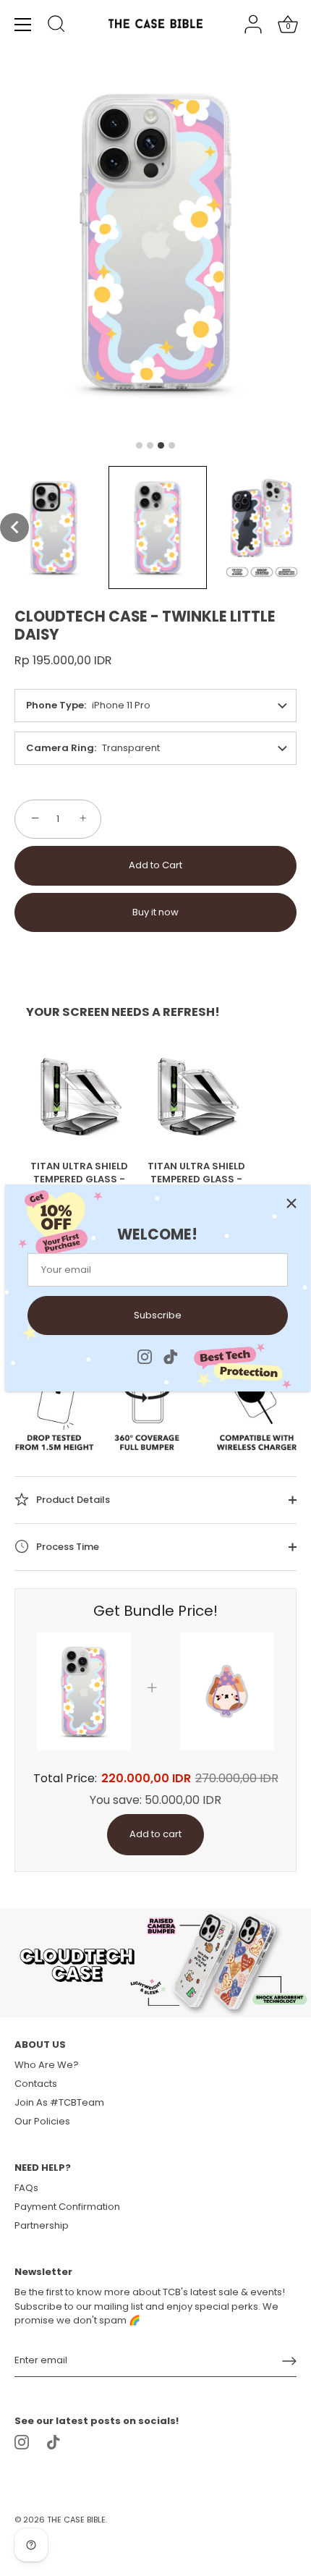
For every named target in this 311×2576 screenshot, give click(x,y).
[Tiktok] (171, 1356)
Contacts (36, 2084)
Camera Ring (60, 748)
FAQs (26, 2188)
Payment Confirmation (67, 2207)
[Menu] (23, 25)
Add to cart (155, 1834)
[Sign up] (289, 2361)
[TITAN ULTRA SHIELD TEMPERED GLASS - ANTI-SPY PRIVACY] (197, 1096)
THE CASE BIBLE (76, 2520)
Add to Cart (155, 865)
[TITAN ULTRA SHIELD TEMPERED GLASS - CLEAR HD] (80, 1096)
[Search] (56, 26)
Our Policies (42, 2121)
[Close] (291, 1203)
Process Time (67, 1547)
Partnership (42, 2225)
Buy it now (155, 912)
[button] (14, 528)
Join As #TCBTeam (59, 2102)
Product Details (72, 1500)
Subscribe (158, 1315)
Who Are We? (47, 2065)
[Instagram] (145, 1356)
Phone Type (55, 705)
